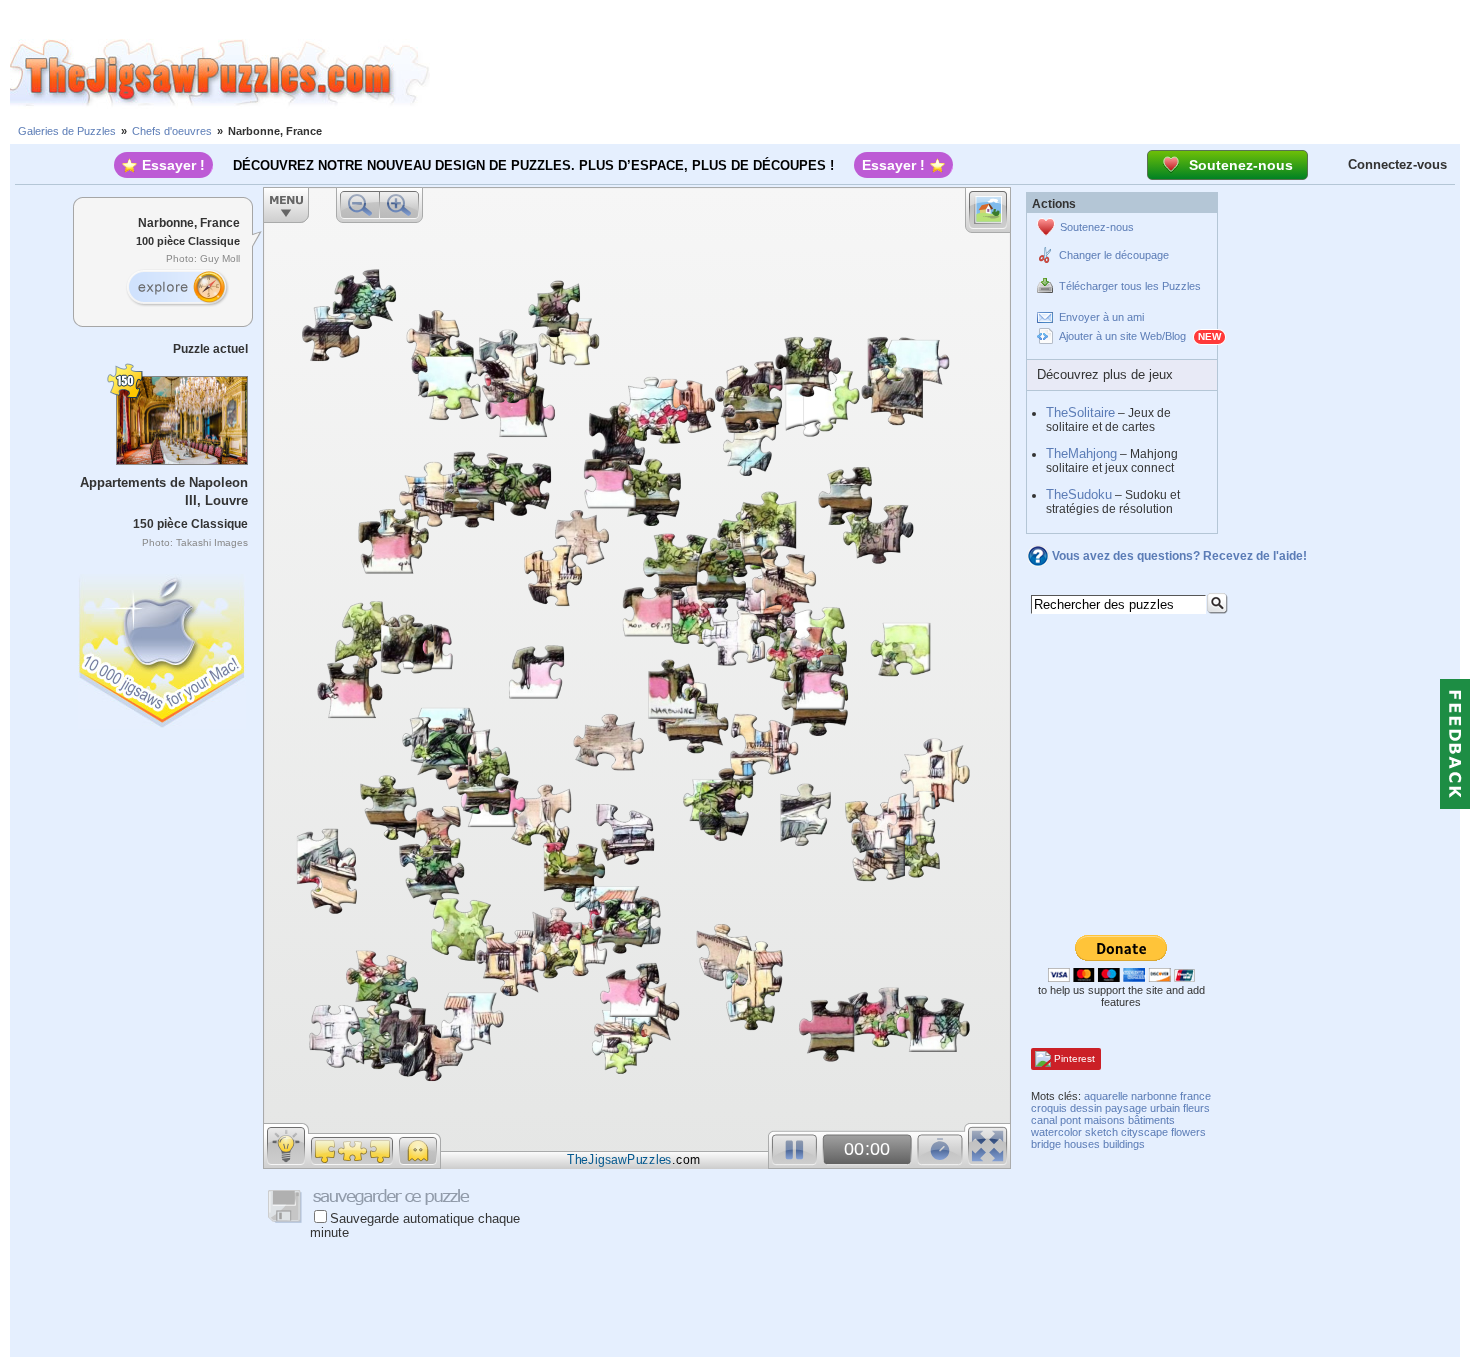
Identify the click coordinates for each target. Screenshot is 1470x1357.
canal (1044, 1120)
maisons (1104, 1120)
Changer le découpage (1114, 255)
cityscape (1144, 1132)
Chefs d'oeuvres (172, 131)
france (1195, 1096)
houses (1082, 1144)
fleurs (1196, 1108)
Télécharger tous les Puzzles (1130, 286)
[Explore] (177, 288)
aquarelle (1106, 1096)
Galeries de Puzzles (67, 131)
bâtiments (1151, 1120)
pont (1070, 1120)
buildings (1124, 1144)
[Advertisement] (950, 73)
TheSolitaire (1080, 412)
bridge (1046, 1144)
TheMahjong (1081, 453)
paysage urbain (1142, 1108)
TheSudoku (1079, 494)
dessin (1086, 1108)
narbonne (1154, 1096)
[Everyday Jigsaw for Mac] (163, 646)
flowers (1188, 1132)
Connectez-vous (1397, 164)
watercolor (1056, 1132)
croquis (1049, 1108)
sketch (1101, 1132)
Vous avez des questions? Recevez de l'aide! (1179, 556)
